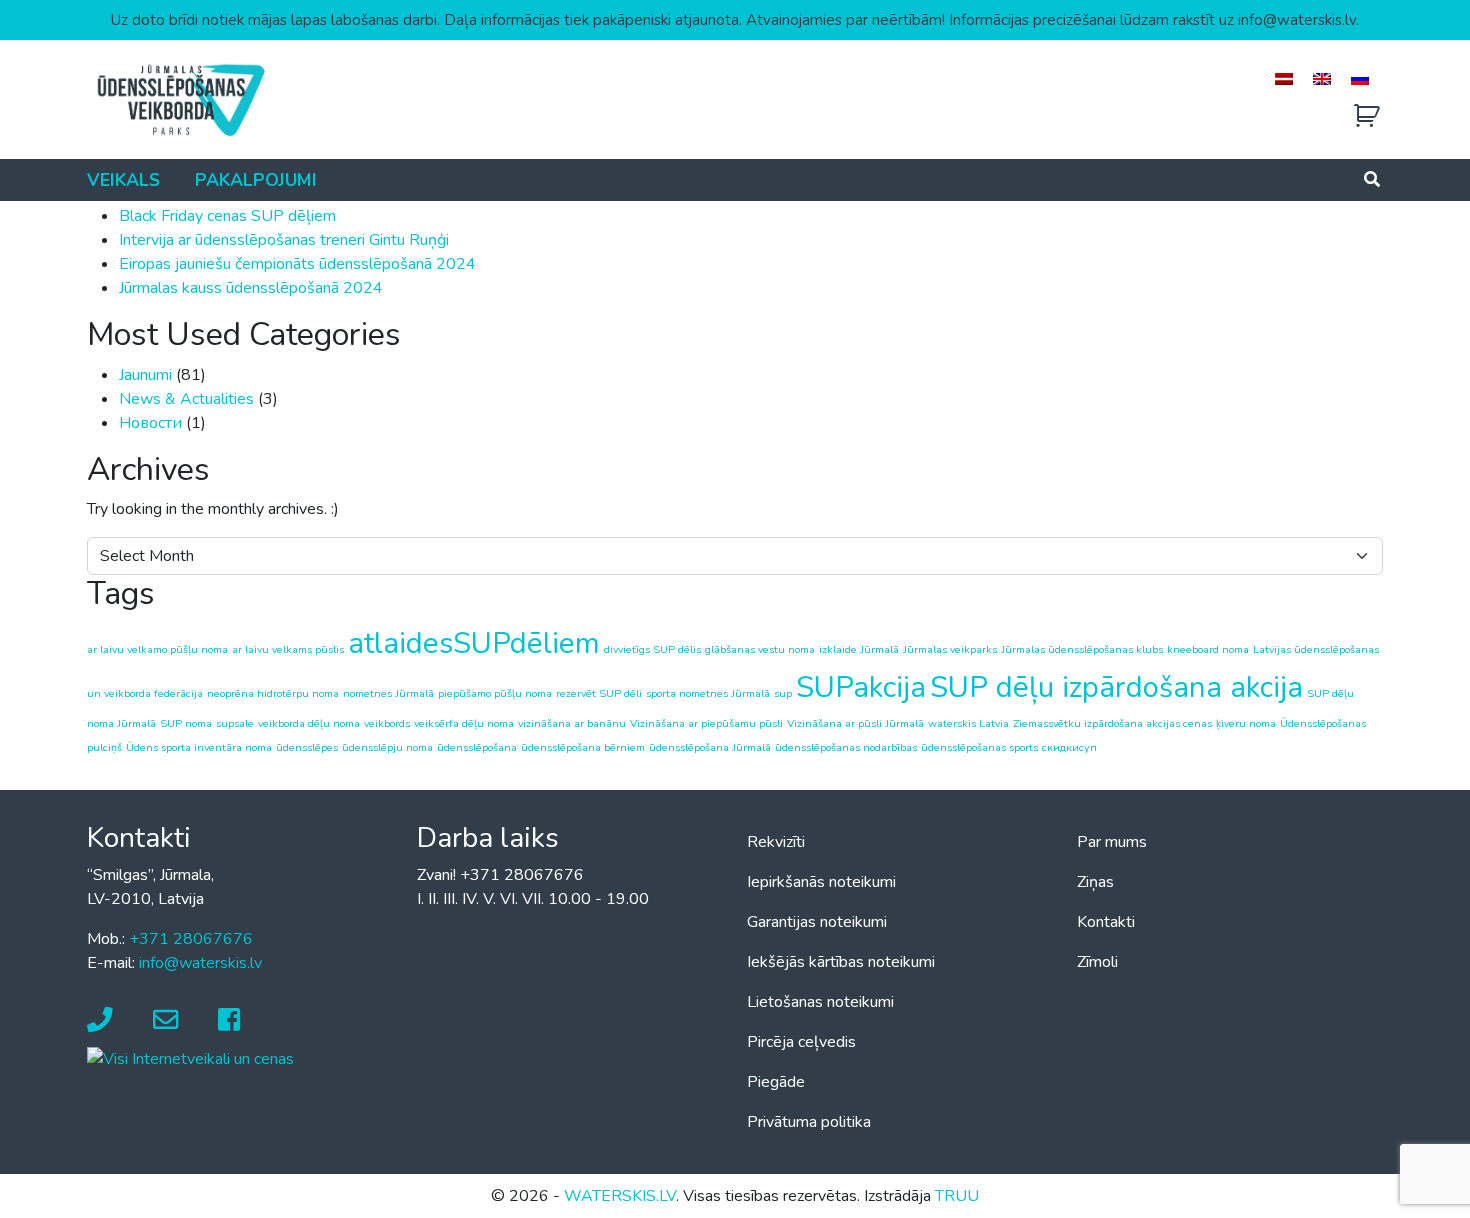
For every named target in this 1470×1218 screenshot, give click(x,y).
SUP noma (186, 723)
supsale (235, 723)
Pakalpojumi (256, 180)
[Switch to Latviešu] (1284, 78)
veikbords (387, 723)
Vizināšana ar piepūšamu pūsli (706, 723)
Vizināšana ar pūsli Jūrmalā (855, 723)
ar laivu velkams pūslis (288, 649)
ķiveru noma (1246, 723)
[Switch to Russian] (1360, 78)
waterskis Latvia (968, 723)
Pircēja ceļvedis (801, 1042)
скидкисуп (1069, 747)
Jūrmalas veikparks (950, 649)
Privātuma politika (809, 1122)
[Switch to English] (1322, 78)
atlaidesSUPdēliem (474, 643)
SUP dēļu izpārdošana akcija (1116, 687)
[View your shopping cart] (1367, 116)
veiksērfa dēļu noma (464, 723)
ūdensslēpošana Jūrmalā (710, 747)
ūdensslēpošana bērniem (583, 747)
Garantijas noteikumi (817, 922)
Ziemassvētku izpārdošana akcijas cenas (1112, 723)
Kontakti (1106, 922)
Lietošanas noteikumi (820, 1002)
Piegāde (776, 1082)
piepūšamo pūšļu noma (495, 693)
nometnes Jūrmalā (388, 693)
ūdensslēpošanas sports (979, 747)
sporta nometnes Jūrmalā (708, 693)
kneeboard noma (1208, 649)
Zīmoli (1097, 962)
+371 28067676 (191, 939)
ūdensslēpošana (477, 747)
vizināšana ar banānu (572, 723)
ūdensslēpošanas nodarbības (846, 747)
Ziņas (1095, 882)
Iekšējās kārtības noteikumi (841, 962)
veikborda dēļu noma (309, 723)
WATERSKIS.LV (620, 1196)
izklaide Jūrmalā (859, 649)
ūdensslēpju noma (387, 747)
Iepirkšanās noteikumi (821, 882)
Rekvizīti (776, 842)
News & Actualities (186, 399)
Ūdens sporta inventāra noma (199, 747)
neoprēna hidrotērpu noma (273, 693)
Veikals (123, 180)
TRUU (957, 1196)
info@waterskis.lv (200, 963)
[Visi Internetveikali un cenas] (190, 1058)
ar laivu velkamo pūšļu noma (157, 649)
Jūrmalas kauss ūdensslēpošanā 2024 (251, 288)
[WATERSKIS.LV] (180, 99)
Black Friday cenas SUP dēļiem (227, 216)
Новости (150, 423)
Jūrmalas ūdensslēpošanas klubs (1082, 649)
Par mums (1112, 842)
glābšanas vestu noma (760, 649)
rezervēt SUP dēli (599, 693)
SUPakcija (861, 687)
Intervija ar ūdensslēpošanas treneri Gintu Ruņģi (284, 240)
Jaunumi (145, 375)
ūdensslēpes (307, 747)
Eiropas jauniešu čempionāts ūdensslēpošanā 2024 (297, 264)
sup (783, 693)
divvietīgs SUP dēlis (652, 649)
